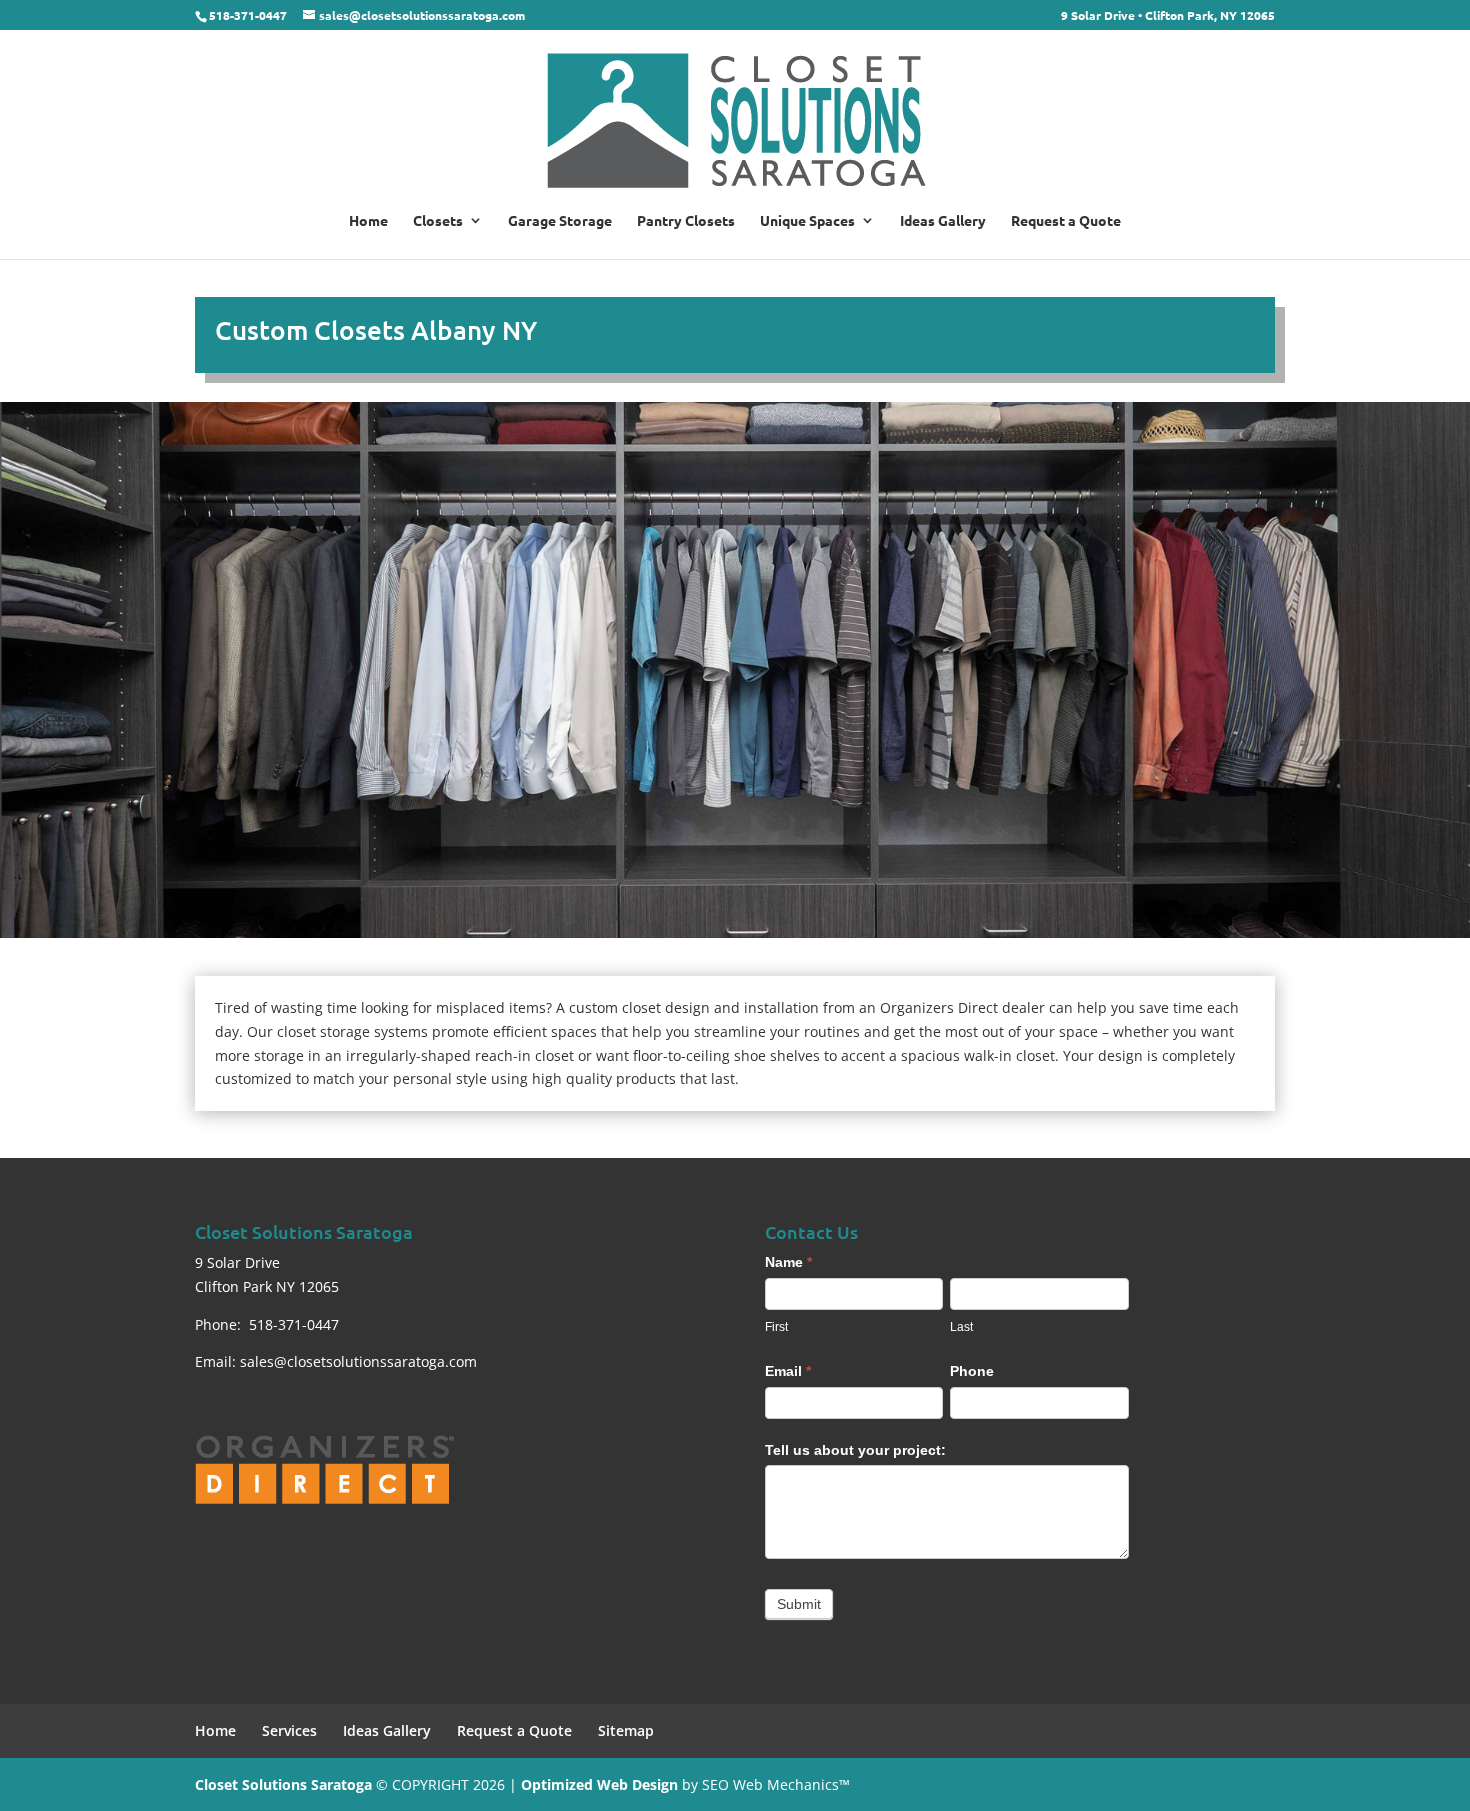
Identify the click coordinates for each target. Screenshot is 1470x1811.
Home (368, 221)
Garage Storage (560, 221)
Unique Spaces (807, 221)
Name (788, 1262)
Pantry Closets (686, 221)
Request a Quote (1066, 221)
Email (788, 1371)
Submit (799, 1604)
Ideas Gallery (943, 221)
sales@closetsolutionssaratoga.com (358, 1361)
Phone (972, 1371)
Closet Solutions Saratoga (283, 1784)
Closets (438, 221)
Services (289, 1730)
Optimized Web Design (599, 1784)
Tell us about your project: (855, 1450)
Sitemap (626, 1730)
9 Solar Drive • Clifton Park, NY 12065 (1168, 16)
